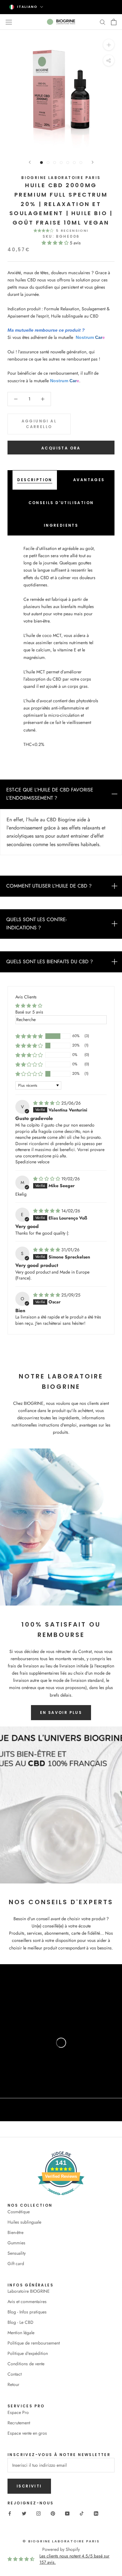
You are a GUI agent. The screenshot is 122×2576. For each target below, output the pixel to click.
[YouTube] (67, 2513)
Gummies (16, 2243)
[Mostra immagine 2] (48, 163)
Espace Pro (18, 2412)
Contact (15, 2374)
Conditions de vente (26, 2364)
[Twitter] (24, 2513)
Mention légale (21, 2333)
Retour (13, 2384)
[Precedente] (30, 162)
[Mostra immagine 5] (68, 163)
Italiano (27, 7)
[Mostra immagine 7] (81, 163)
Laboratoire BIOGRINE (29, 2291)
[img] (47, 1103)
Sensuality (17, 2253)
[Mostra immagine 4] (61, 163)
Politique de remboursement (34, 2343)
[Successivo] (93, 162)
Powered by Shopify (61, 2549)
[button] (56, 243)
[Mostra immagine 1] (41, 163)
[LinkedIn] (96, 2513)
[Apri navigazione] (9, 22)
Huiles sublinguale (24, 2222)
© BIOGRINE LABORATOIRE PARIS (61, 2541)
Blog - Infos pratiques (27, 2312)
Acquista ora (61, 448)
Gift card (16, 2264)
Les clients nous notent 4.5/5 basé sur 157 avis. (74, 2559)
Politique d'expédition (28, 2353)
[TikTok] (82, 2513)
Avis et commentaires (27, 2302)
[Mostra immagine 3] (55, 163)
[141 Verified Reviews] (61, 2198)
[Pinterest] (53, 2513)
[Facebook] (10, 2513)
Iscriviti (29, 2486)
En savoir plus (61, 1712)
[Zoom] (109, 44)
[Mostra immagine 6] (74, 163)
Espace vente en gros (27, 2433)
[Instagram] (38, 2513)
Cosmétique (19, 2212)
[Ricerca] (103, 22)
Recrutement (19, 2423)
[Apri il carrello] (114, 22)
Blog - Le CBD (20, 2322)
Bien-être (15, 2232)
